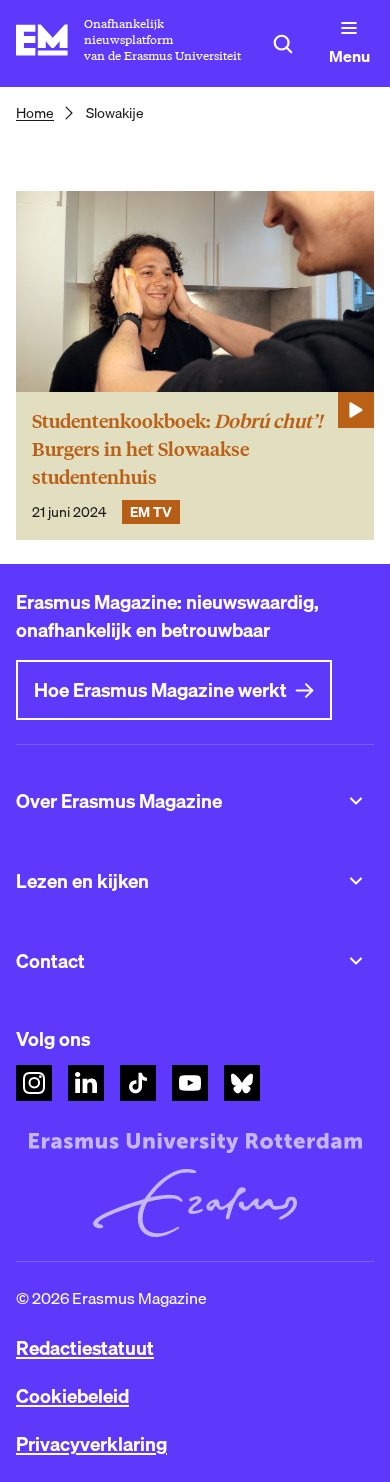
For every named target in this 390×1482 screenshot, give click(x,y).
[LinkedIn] (86, 1083)
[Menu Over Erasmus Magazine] (356, 801)
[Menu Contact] (356, 961)
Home (35, 113)
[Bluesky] (242, 1083)
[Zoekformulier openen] (283, 44)
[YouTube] (190, 1083)
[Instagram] (34, 1083)
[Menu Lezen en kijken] (356, 881)
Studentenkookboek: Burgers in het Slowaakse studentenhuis (177, 449)
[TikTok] (138, 1083)
